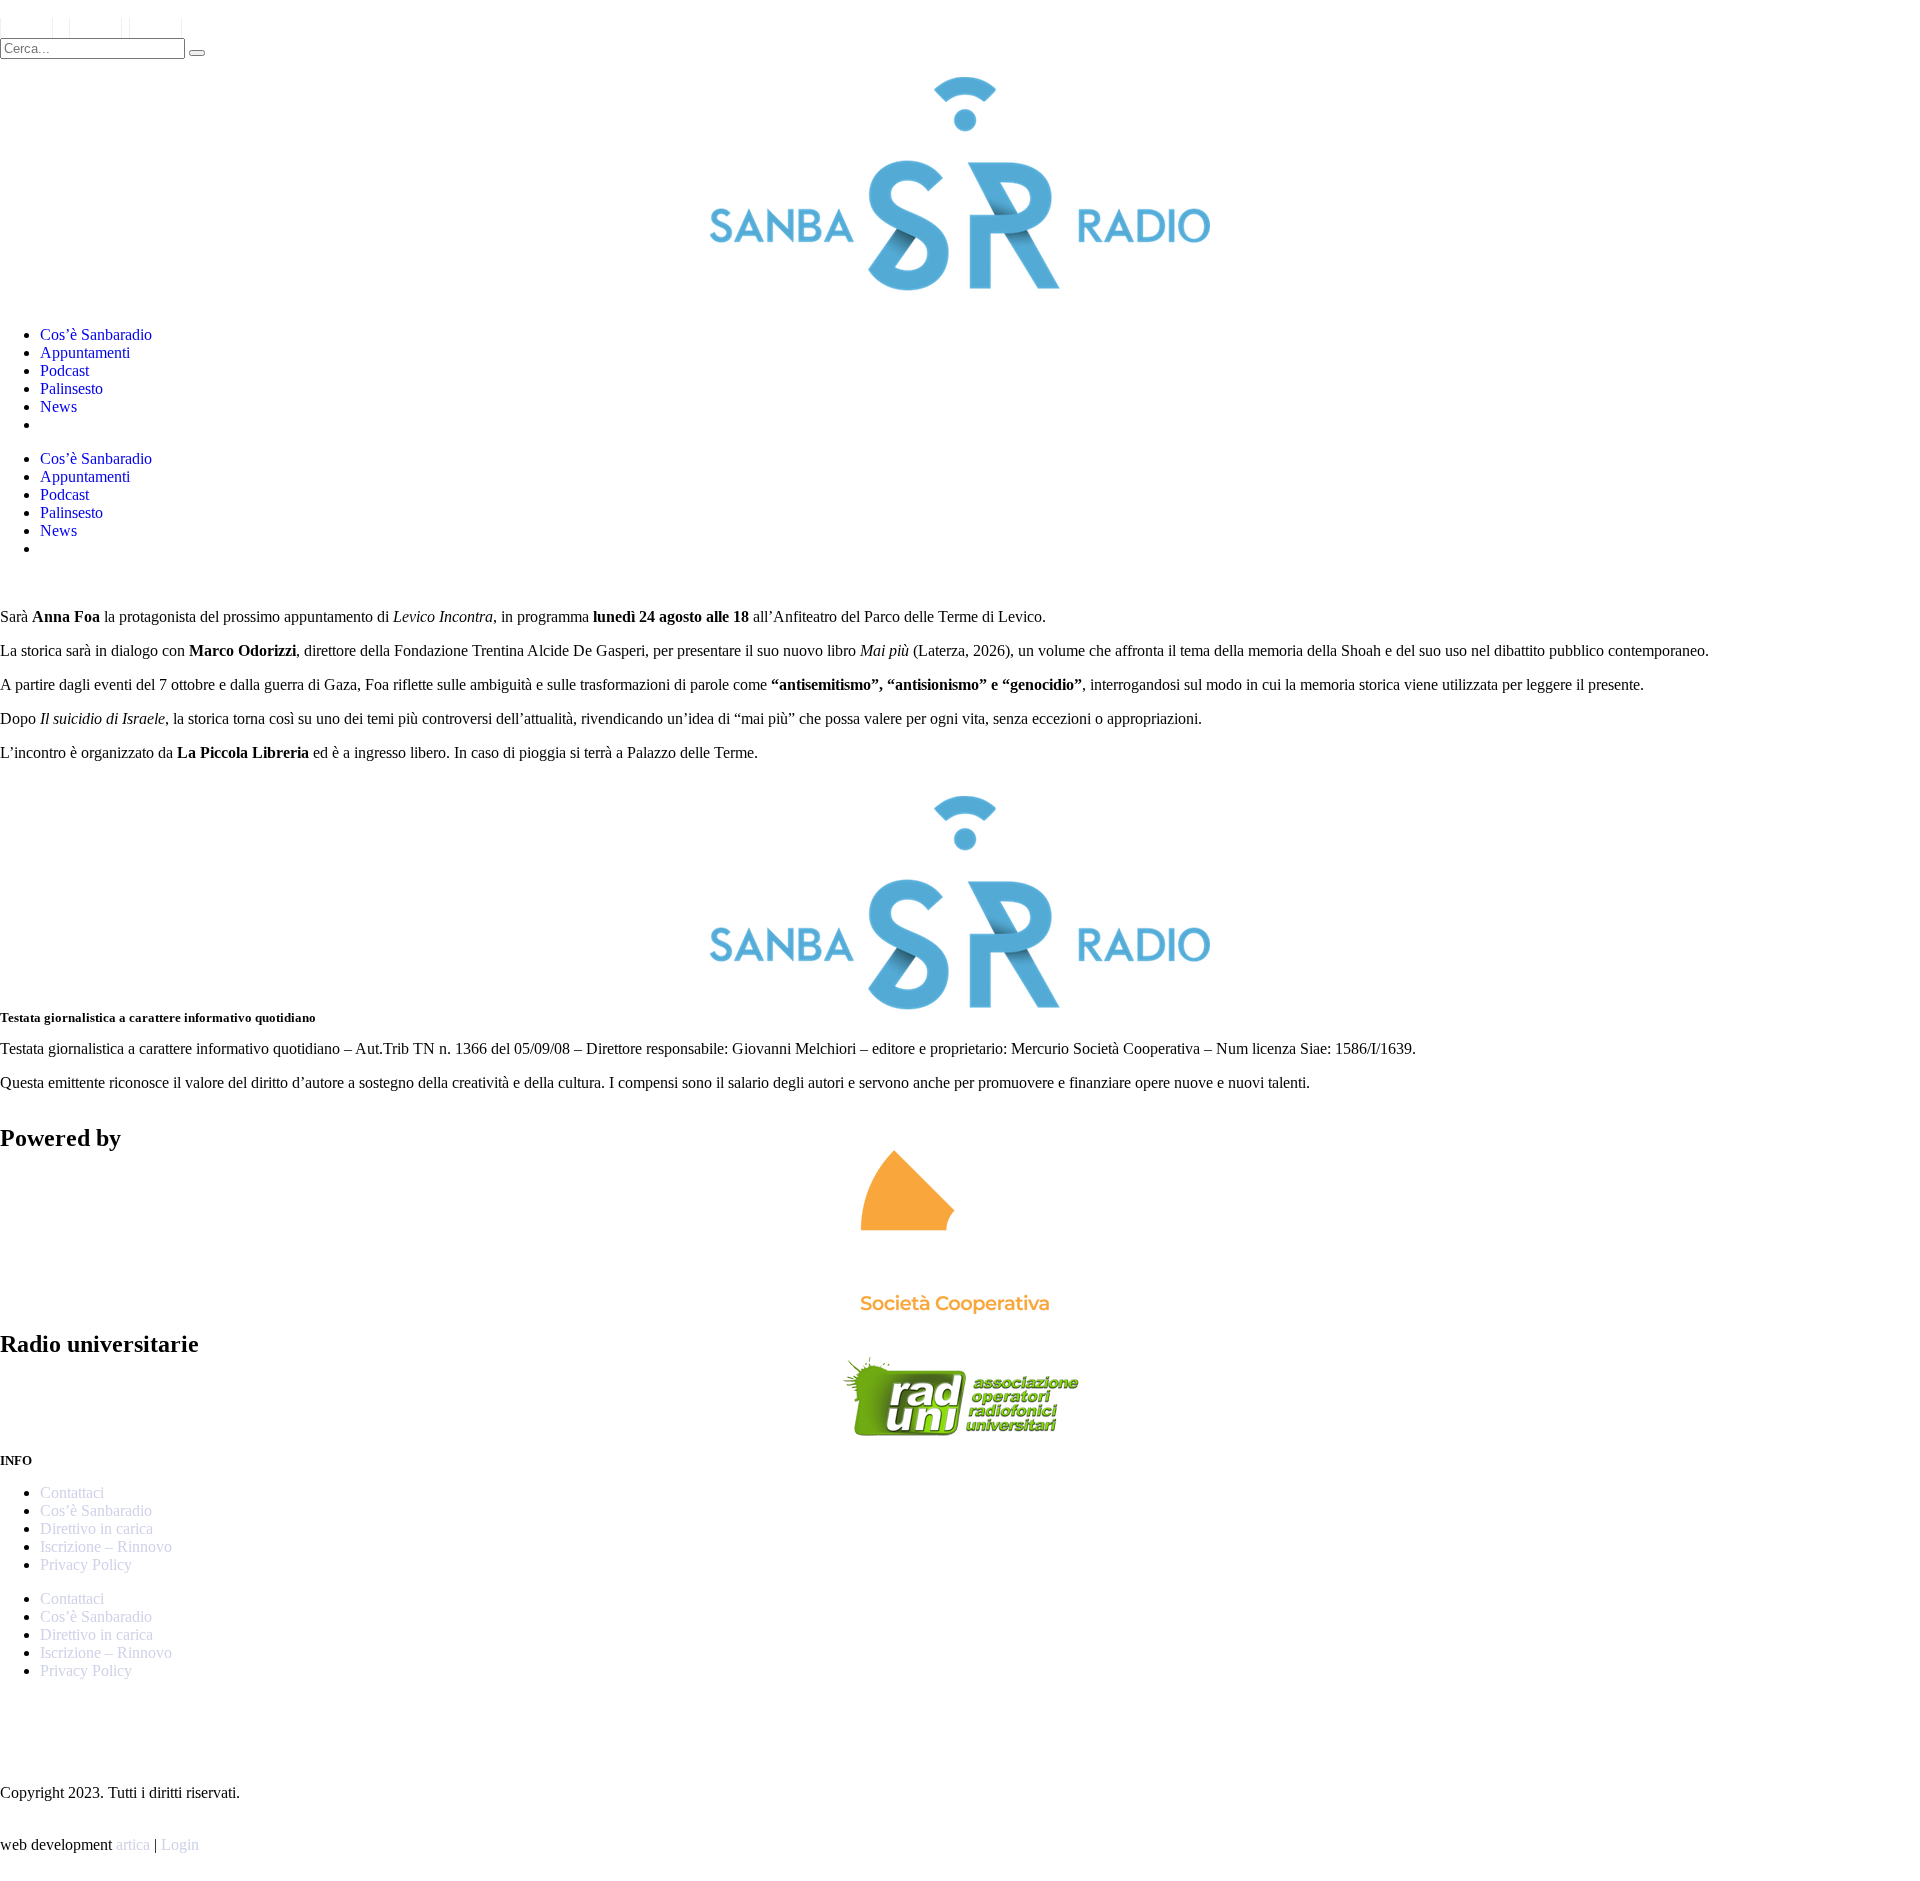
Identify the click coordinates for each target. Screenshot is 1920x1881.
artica (133, 1844)
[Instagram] (25, 1721)
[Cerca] (197, 53)
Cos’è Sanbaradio (96, 334)
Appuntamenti (85, 352)
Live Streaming (88, 424)
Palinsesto (71, 388)
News (58, 406)
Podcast (64, 370)
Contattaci (72, 1492)
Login (180, 1844)
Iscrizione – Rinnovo (106, 1546)
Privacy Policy (86, 1564)
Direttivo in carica (96, 1528)
